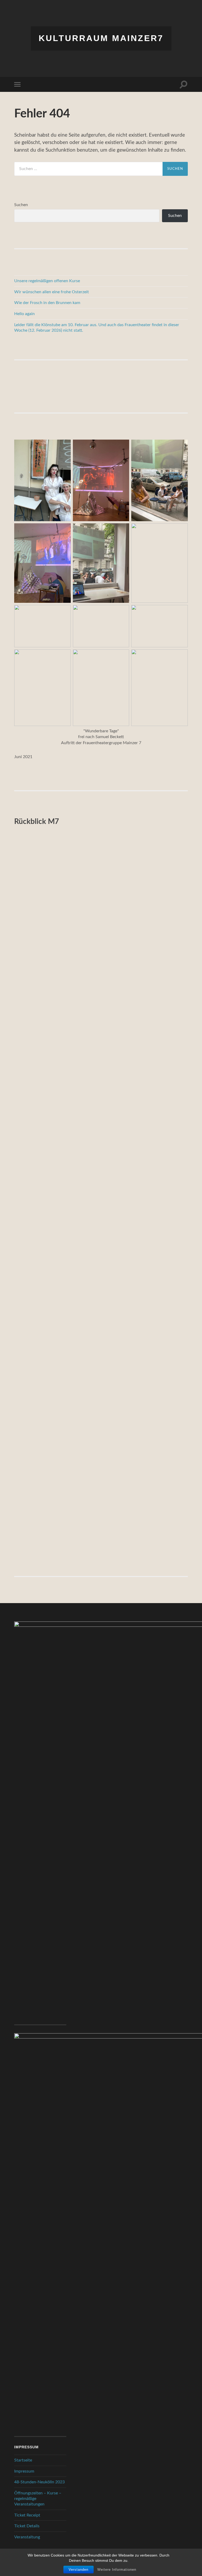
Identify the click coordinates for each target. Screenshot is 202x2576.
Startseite (23, 2460)
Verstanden (79, 2570)
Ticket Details (27, 2526)
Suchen (21, 205)
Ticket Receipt (27, 2515)
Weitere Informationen (117, 2570)
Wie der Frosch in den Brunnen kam (47, 303)
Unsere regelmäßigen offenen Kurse (47, 281)
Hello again (24, 314)
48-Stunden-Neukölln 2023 (39, 2482)
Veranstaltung (27, 2537)
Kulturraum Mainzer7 (101, 38)
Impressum (24, 2471)
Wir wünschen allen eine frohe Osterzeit (52, 292)
